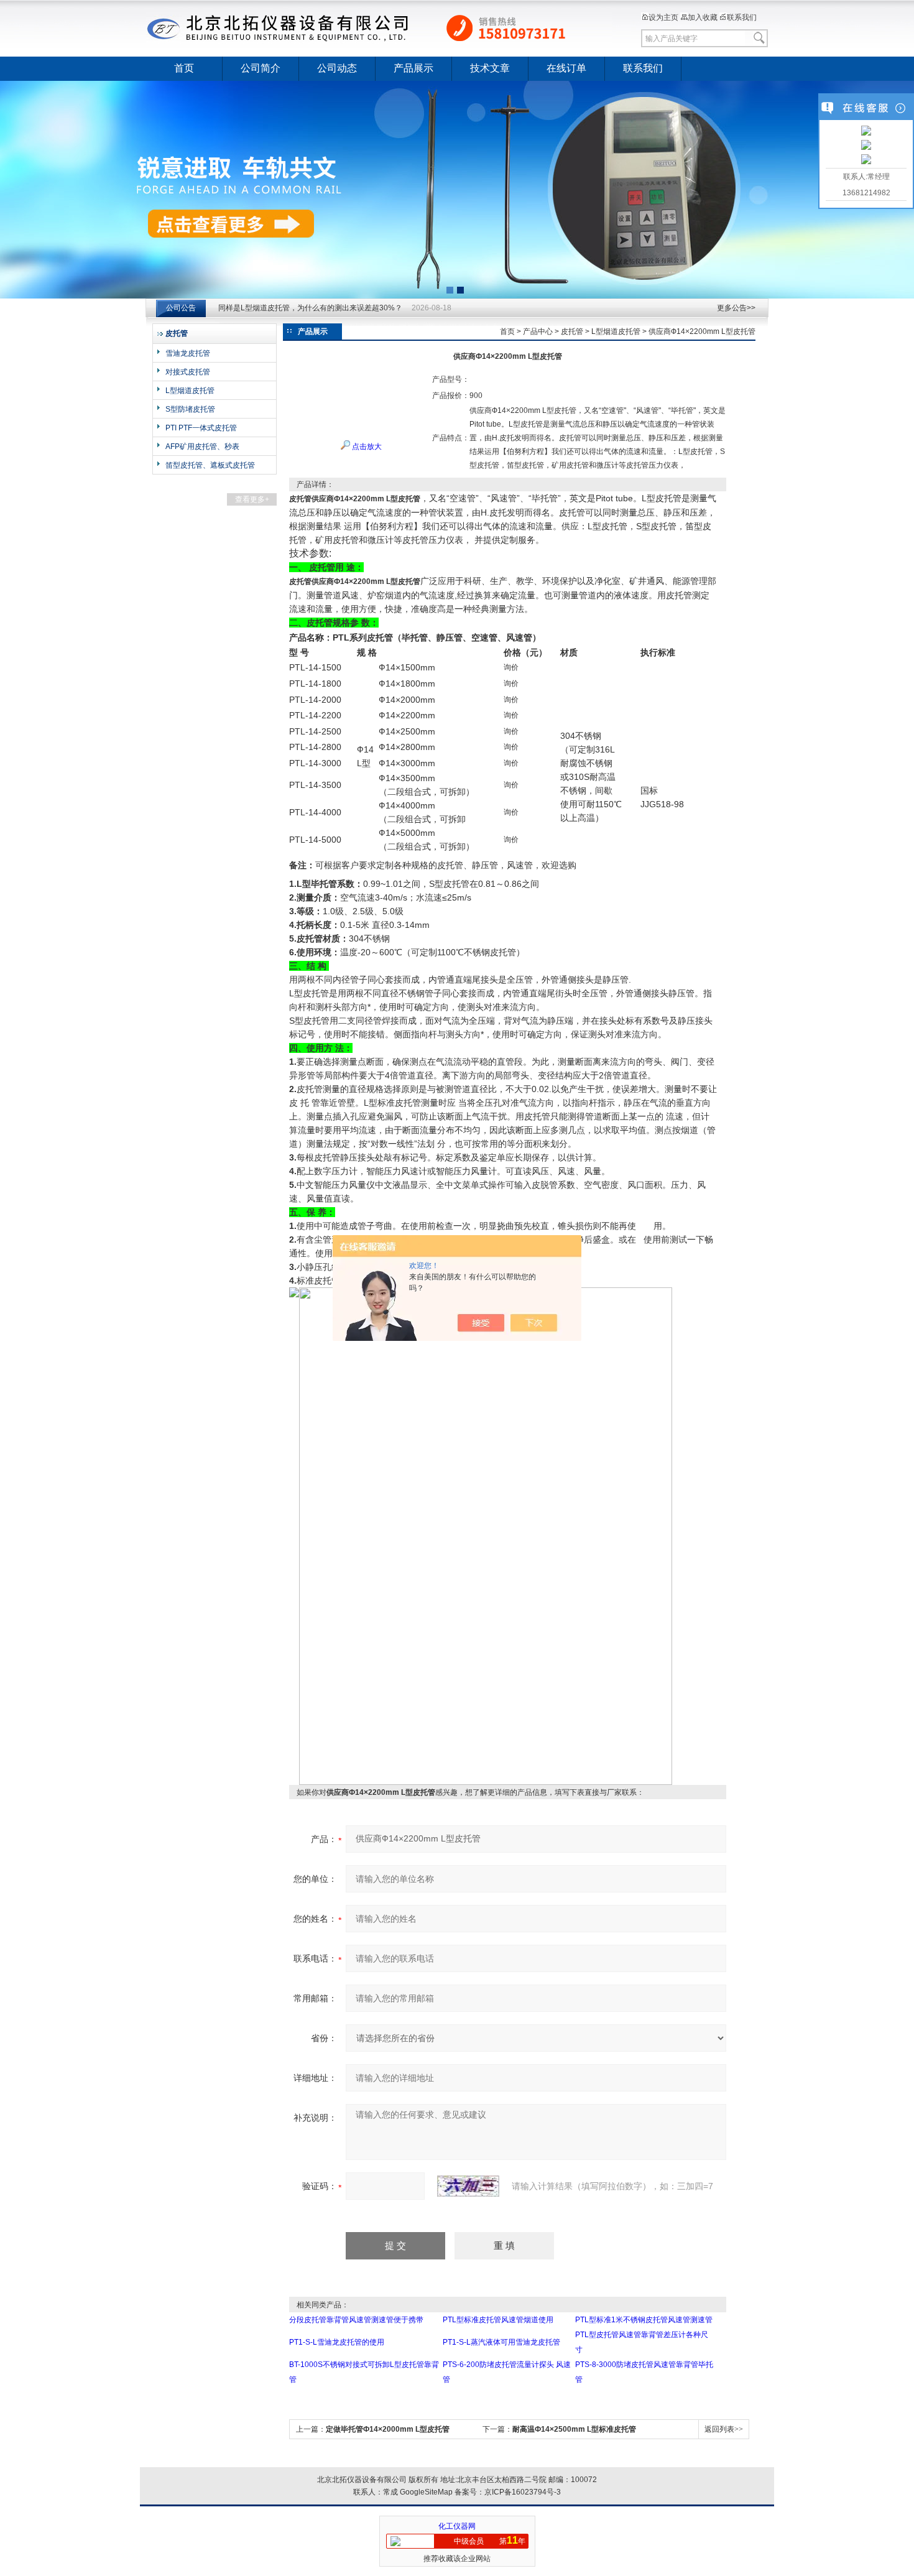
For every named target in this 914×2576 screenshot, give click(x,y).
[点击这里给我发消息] (866, 132)
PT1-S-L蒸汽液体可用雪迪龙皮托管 (501, 2342)
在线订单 (566, 68)
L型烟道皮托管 (190, 391)
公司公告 (181, 308)
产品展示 (413, 68)
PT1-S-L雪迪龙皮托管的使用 (337, 2342)
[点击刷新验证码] (468, 2186)
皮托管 (572, 331)
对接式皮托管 (188, 372)
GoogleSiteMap (426, 2492)
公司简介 (261, 68)
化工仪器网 (457, 2526)
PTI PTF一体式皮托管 (201, 428)
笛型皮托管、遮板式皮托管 (210, 465)
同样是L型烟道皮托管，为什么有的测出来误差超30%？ (310, 308)
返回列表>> (724, 2429)
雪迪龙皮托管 (188, 353)
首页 (184, 68)
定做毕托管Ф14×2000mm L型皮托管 (388, 2429)
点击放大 (366, 447)
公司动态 (337, 68)
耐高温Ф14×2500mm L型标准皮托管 (574, 2429)
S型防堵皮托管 (190, 409)
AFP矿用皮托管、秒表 (202, 447)
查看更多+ (252, 499)
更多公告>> (736, 308)
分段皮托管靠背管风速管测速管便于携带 (356, 2320)
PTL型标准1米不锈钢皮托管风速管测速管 (644, 2320)
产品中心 (538, 331)
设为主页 (663, 17)
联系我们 (742, 17)
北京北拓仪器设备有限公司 (379, 28)
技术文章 (490, 68)
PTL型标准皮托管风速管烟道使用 (498, 2320)
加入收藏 (703, 17)
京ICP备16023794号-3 (523, 2492)
